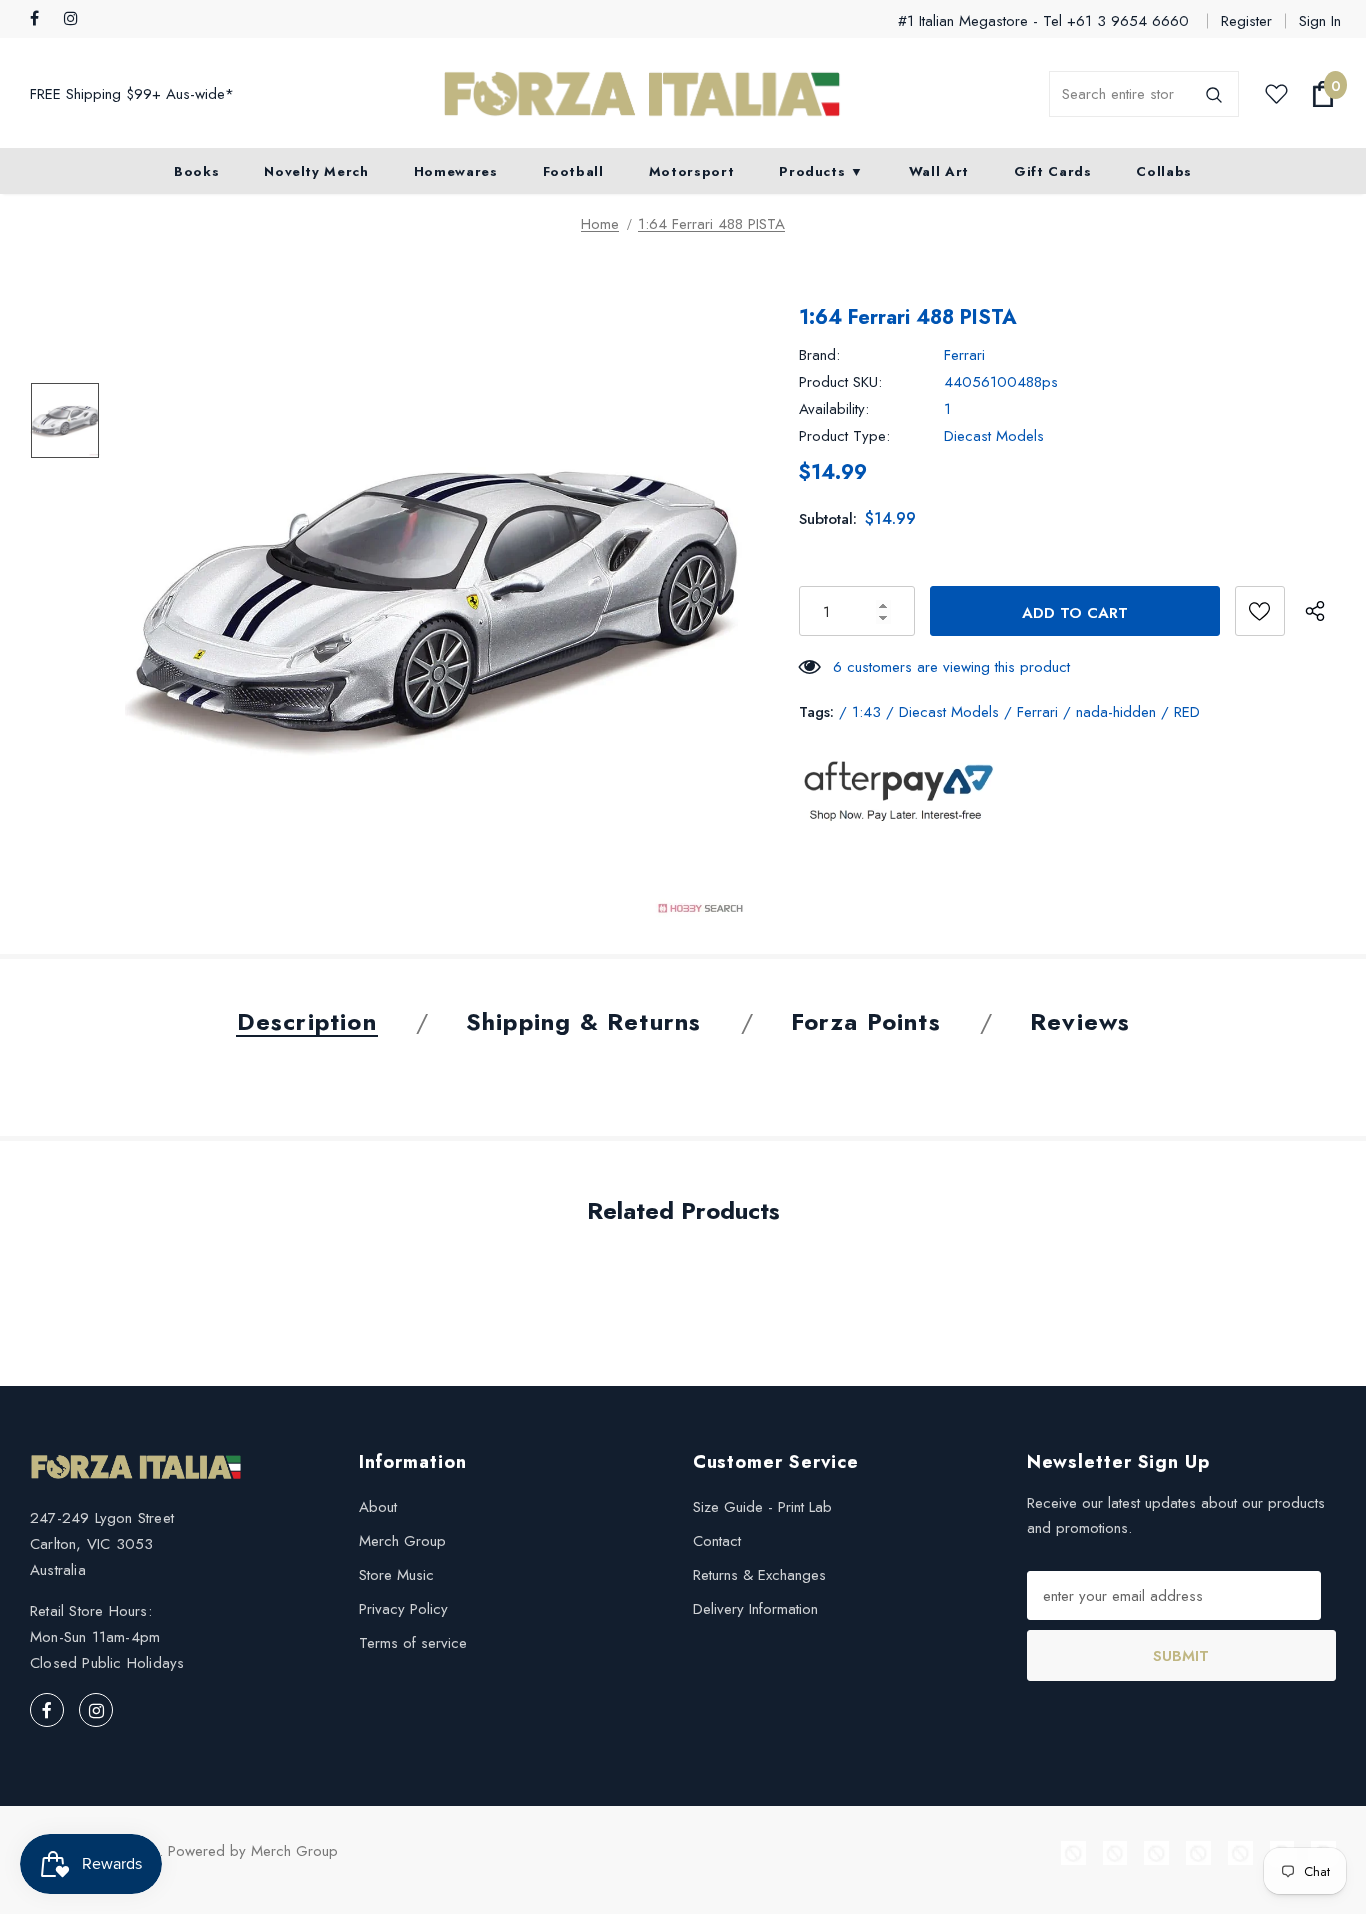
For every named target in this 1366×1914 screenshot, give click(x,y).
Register (1246, 21)
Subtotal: (828, 519)
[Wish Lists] (1260, 611)
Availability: (834, 409)
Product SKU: (840, 382)
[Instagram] (76, 19)
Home (600, 224)
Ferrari (964, 355)
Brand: (819, 355)
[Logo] (642, 94)
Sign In (1320, 21)
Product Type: (844, 436)
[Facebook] (42, 19)
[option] (437, 607)
